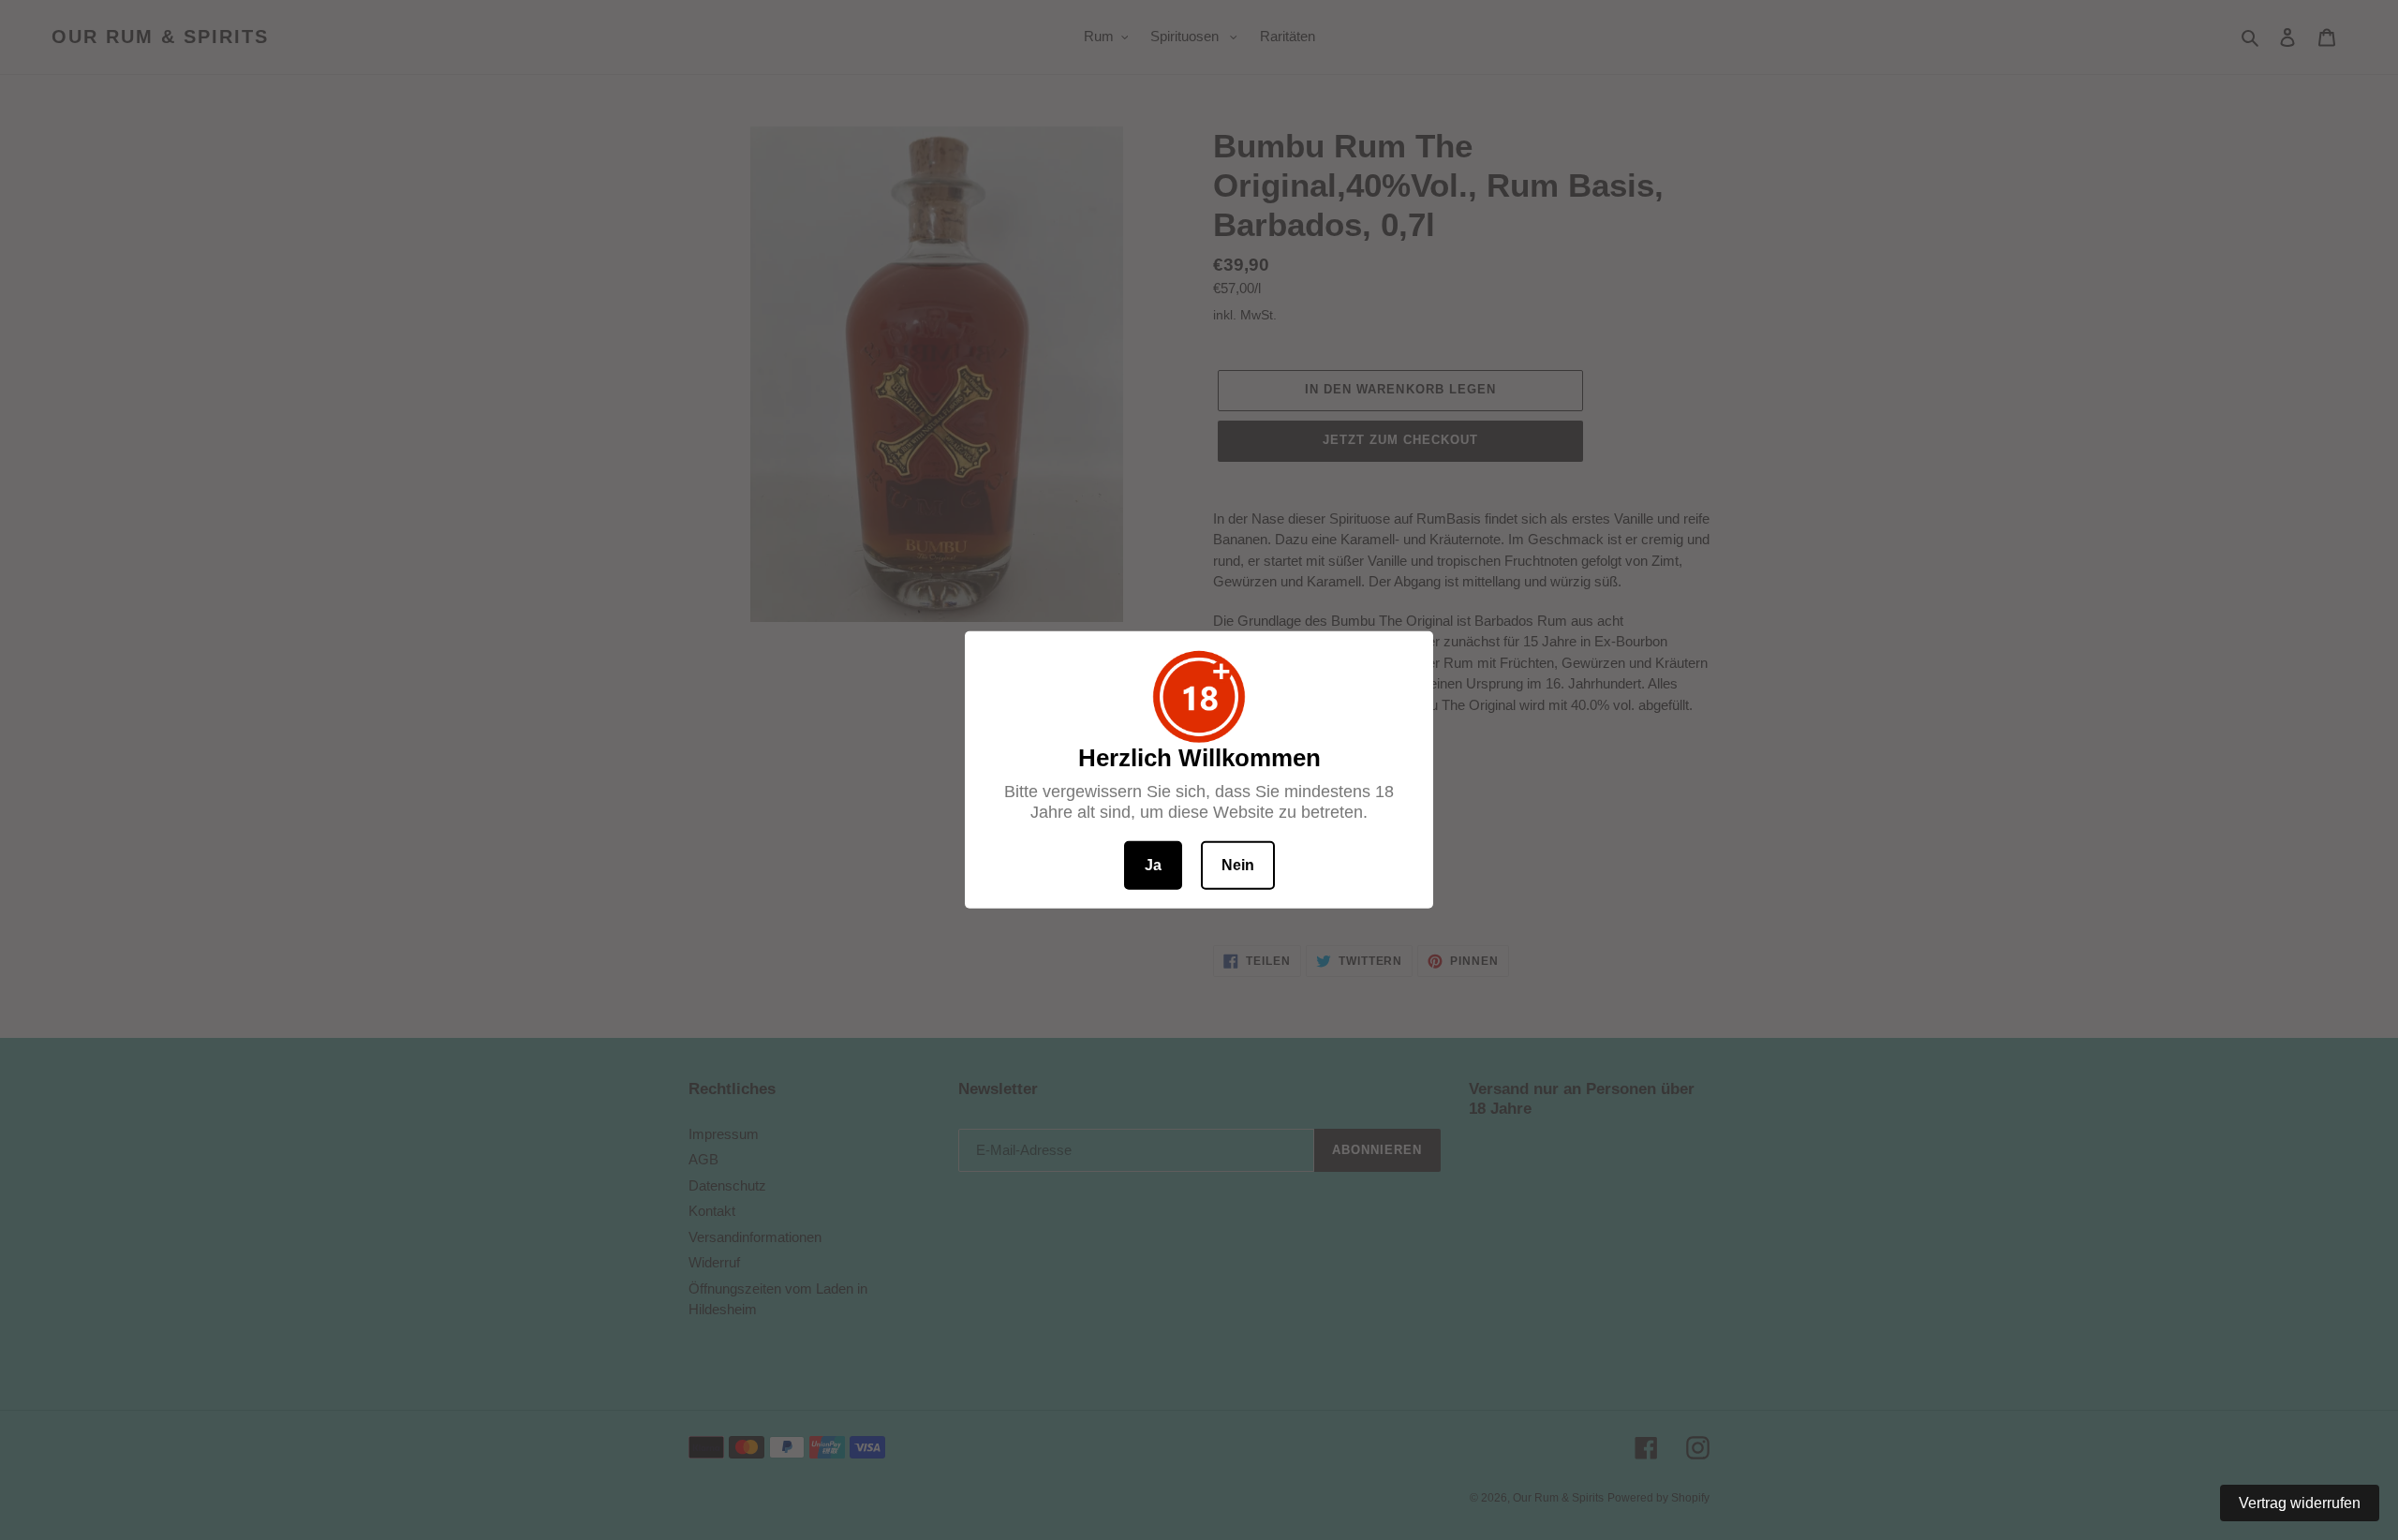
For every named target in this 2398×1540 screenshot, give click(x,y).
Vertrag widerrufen (2300, 1503)
